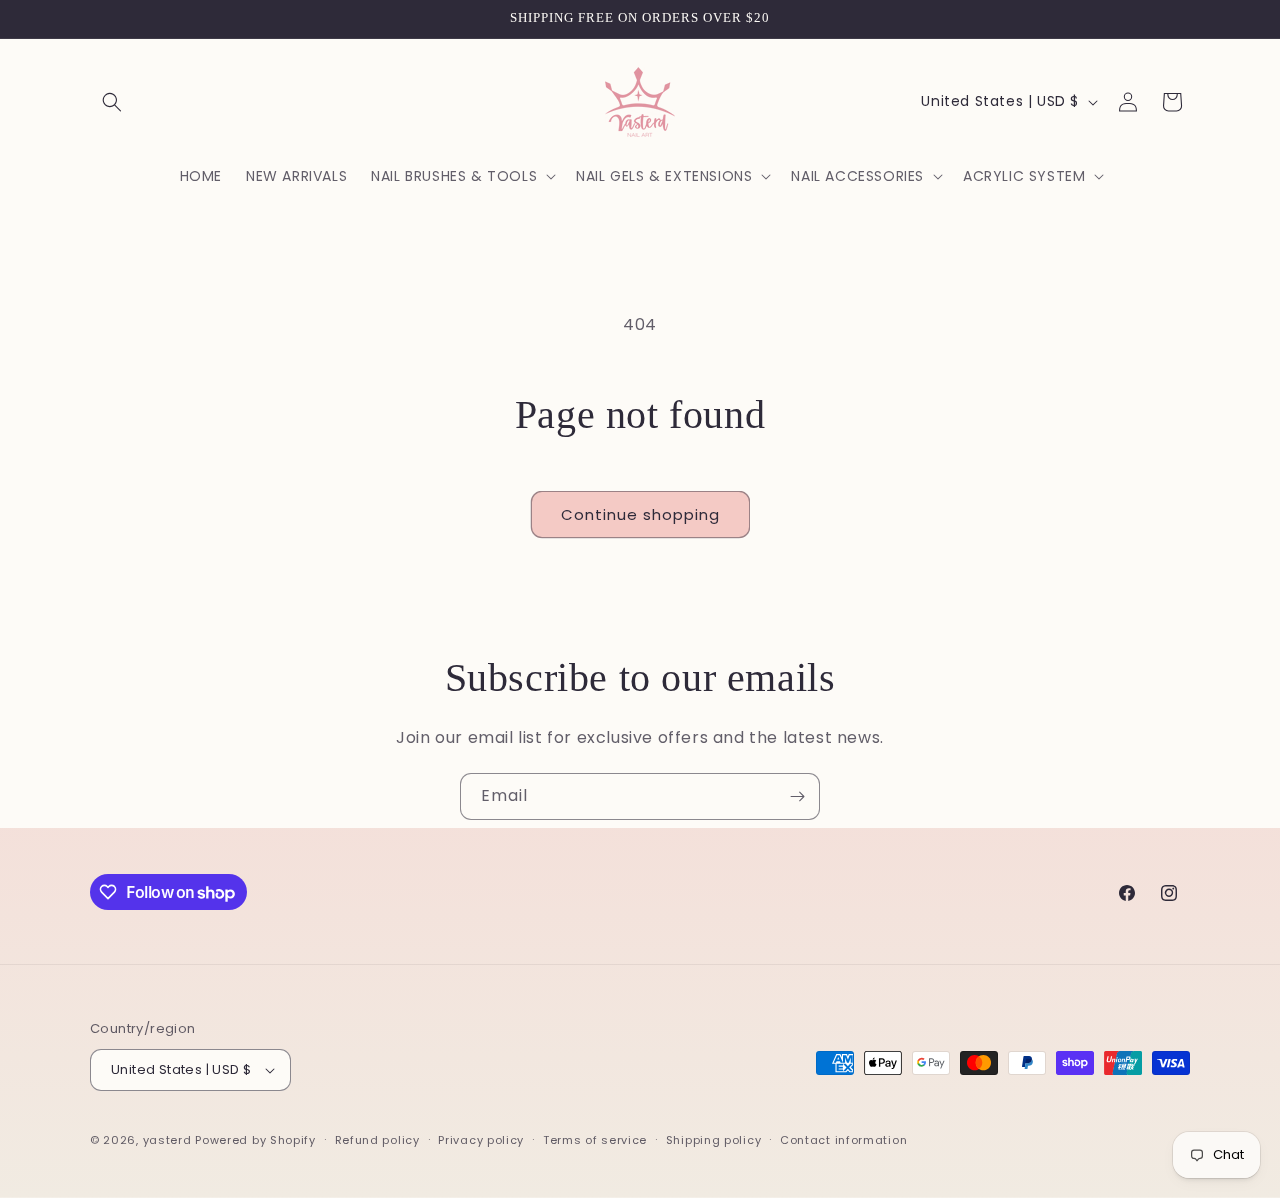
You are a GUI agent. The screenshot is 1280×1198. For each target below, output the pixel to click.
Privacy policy (481, 1140)
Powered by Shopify (255, 1140)
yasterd (167, 1140)
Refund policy (377, 1140)
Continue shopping (640, 514)
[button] (112, 102)
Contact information (843, 1140)
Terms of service (595, 1140)
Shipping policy (714, 1140)
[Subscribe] (797, 796)
